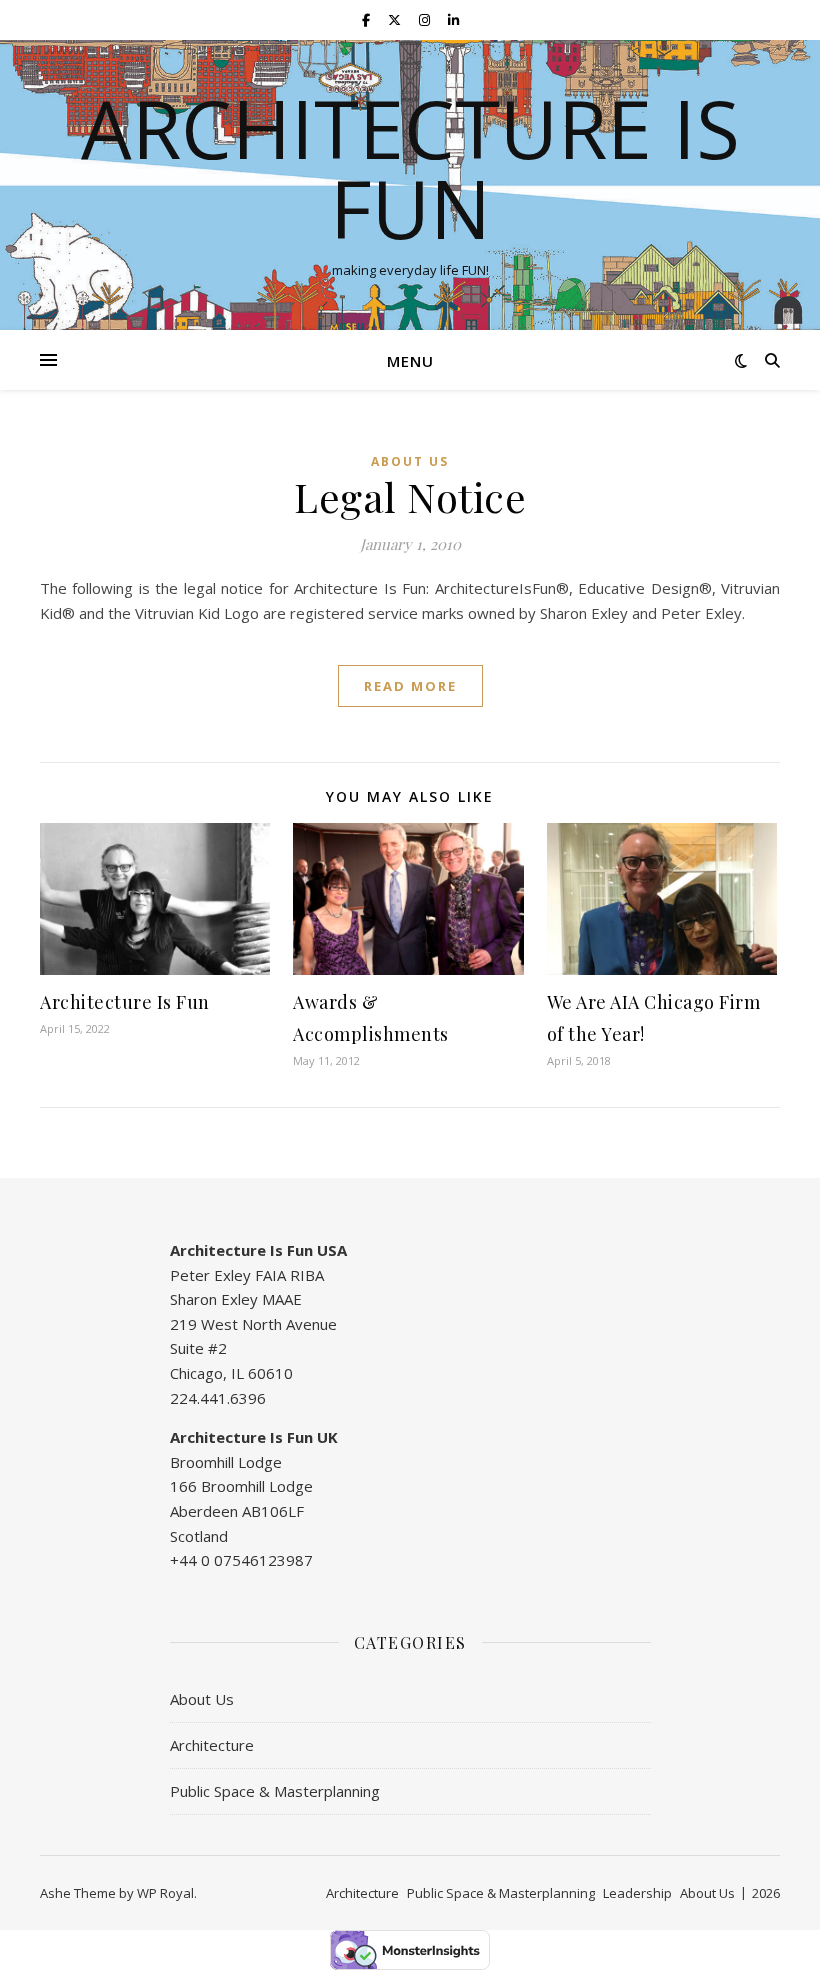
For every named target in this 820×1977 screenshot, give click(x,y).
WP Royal (165, 1893)
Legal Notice (410, 496)
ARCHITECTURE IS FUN (410, 168)
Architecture (212, 1745)
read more (410, 686)
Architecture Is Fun (125, 1002)
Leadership (637, 1893)
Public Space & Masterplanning (275, 1791)
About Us (410, 461)
